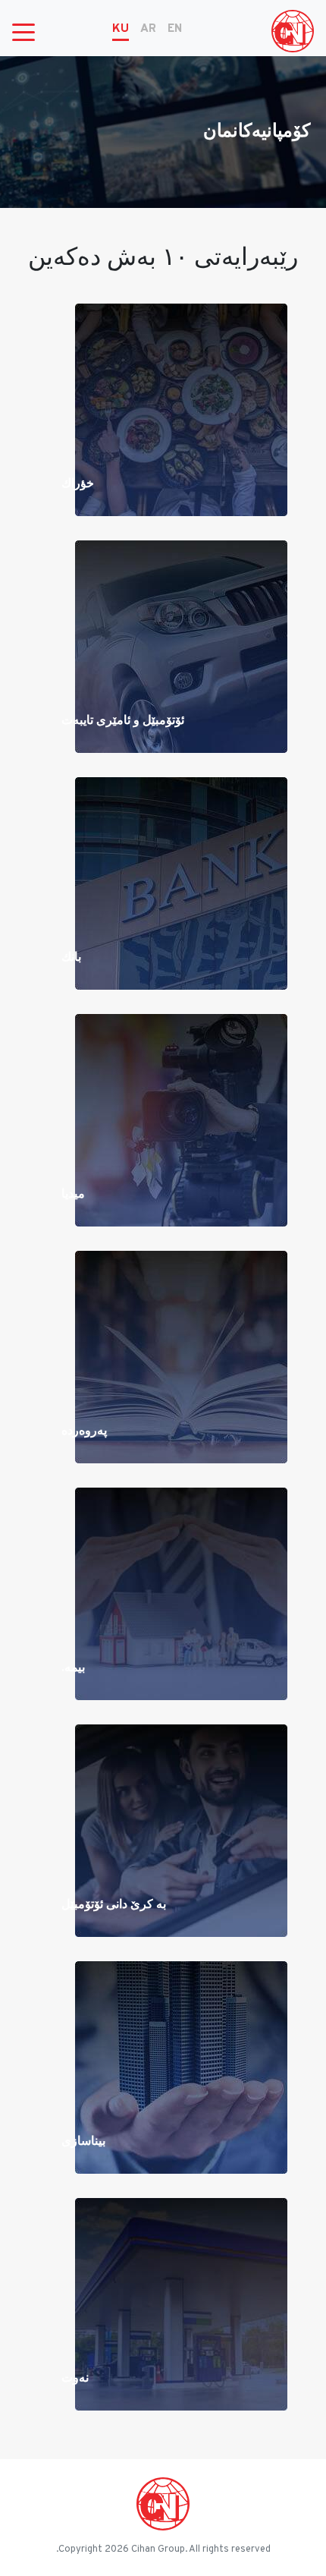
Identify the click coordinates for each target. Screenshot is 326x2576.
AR (148, 29)
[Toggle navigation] (24, 31)
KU (121, 29)
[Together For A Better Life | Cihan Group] (293, 31)
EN (175, 29)
